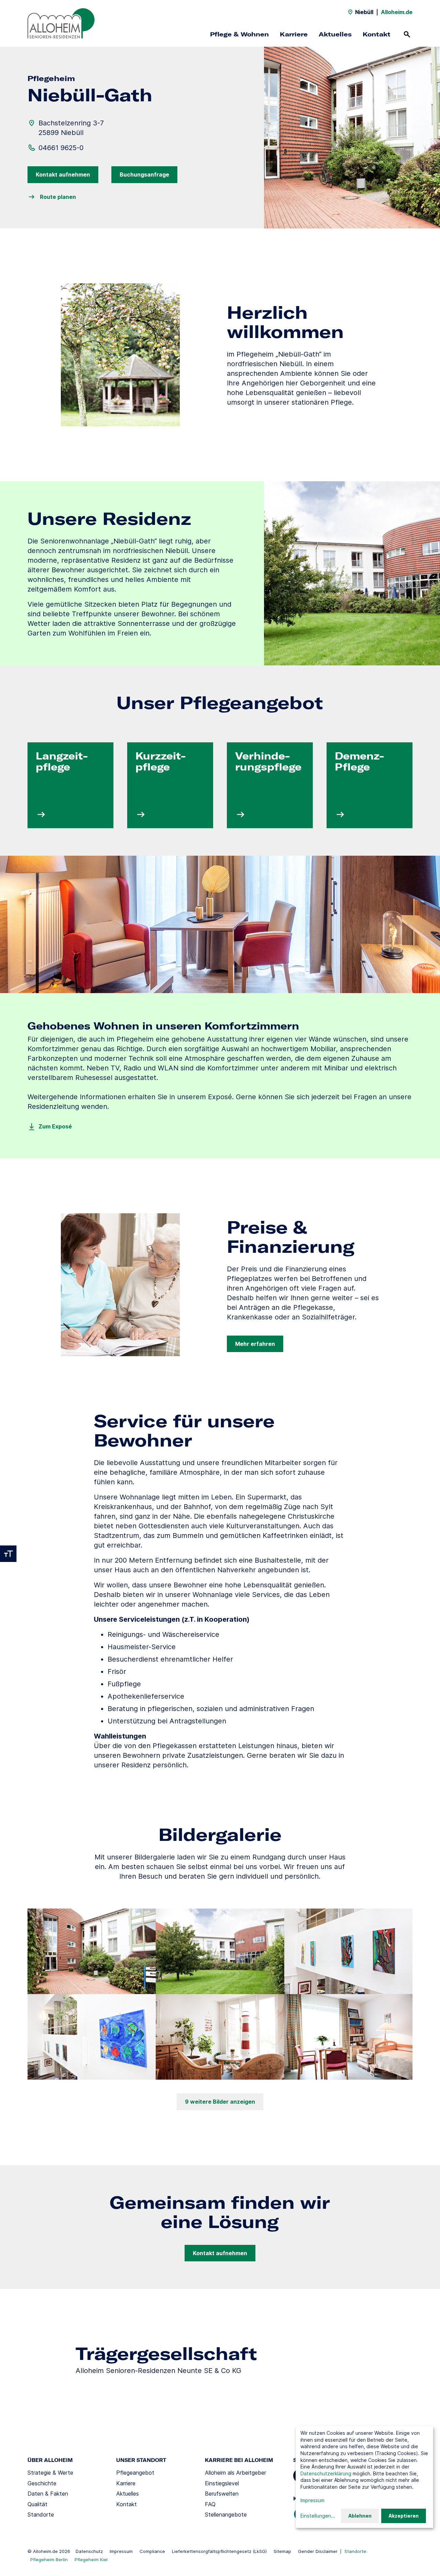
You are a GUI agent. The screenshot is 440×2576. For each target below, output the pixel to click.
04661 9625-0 (61, 148)
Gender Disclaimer (318, 2551)
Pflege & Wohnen (239, 34)
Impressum (121, 2551)
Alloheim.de (397, 12)
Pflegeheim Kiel (91, 2560)
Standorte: (356, 2551)
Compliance (152, 2551)
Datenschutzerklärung (326, 2473)
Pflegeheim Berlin (49, 2560)
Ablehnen (360, 2516)
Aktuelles (335, 34)
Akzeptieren (404, 2516)
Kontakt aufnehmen (63, 175)
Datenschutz (89, 2551)
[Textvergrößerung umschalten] (8, 1554)
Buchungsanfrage (144, 175)
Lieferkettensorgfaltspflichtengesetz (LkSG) (219, 2551)
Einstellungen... (318, 2516)
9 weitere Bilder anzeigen (220, 2102)
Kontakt (377, 34)
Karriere (294, 34)
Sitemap (282, 2551)
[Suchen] (407, 34)
